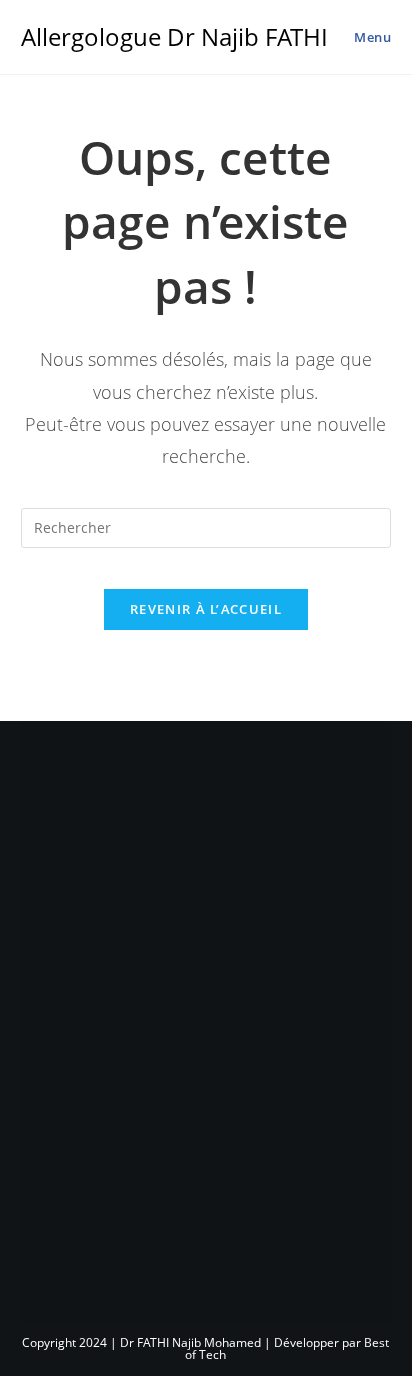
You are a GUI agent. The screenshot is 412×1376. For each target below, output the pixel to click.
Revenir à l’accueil (206, 609)
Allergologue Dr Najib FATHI (174, 36)
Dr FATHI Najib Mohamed (190, 1342)
